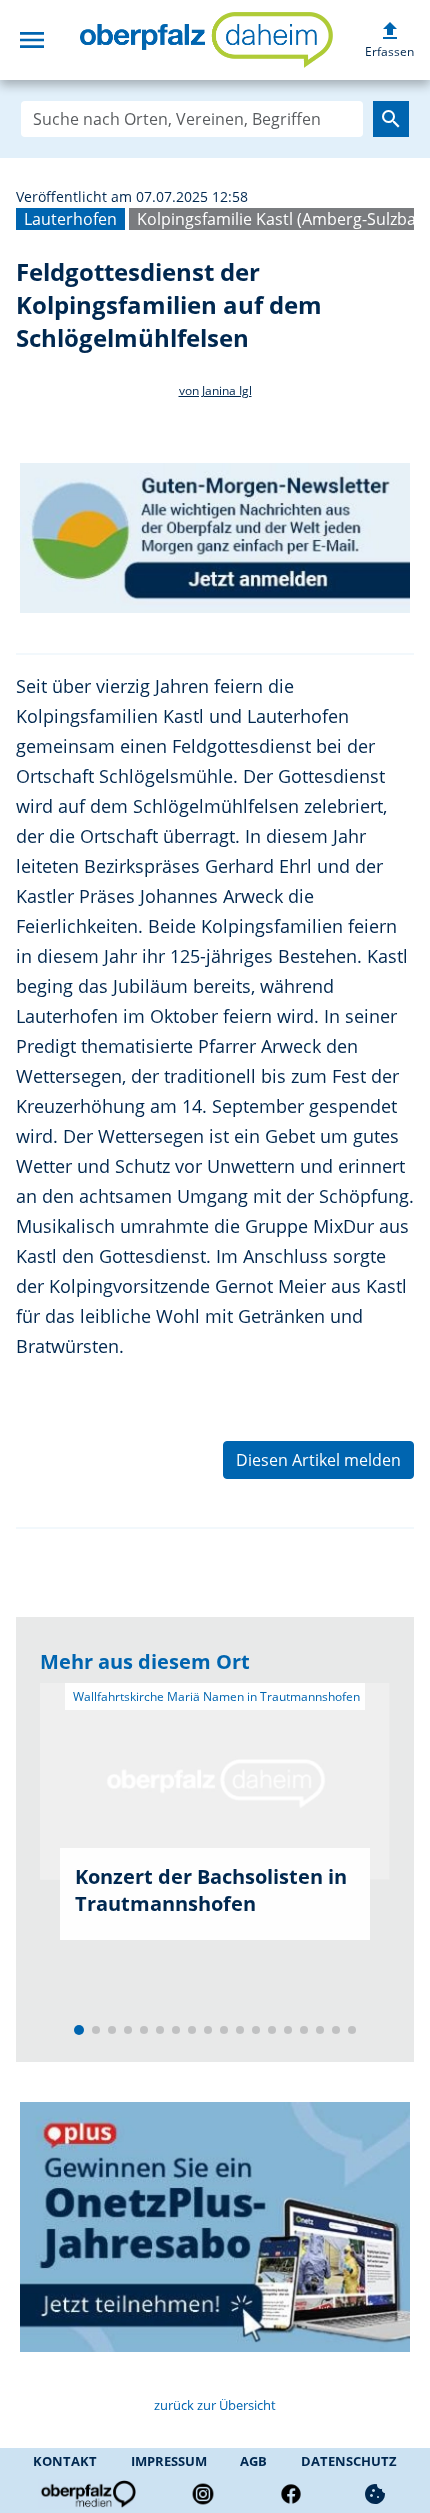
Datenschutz (349, 2461)
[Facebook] (291, 2494)
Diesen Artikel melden (318, 1460)
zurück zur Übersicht (215, 2405)
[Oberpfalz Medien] (87, 2494)
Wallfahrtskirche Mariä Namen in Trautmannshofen (215, 1696)
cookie (375, 2494)
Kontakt (65, 2461)
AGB (253, 2461)
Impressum (169, 2461)
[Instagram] (203, 2494)
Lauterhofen (70, 219)
